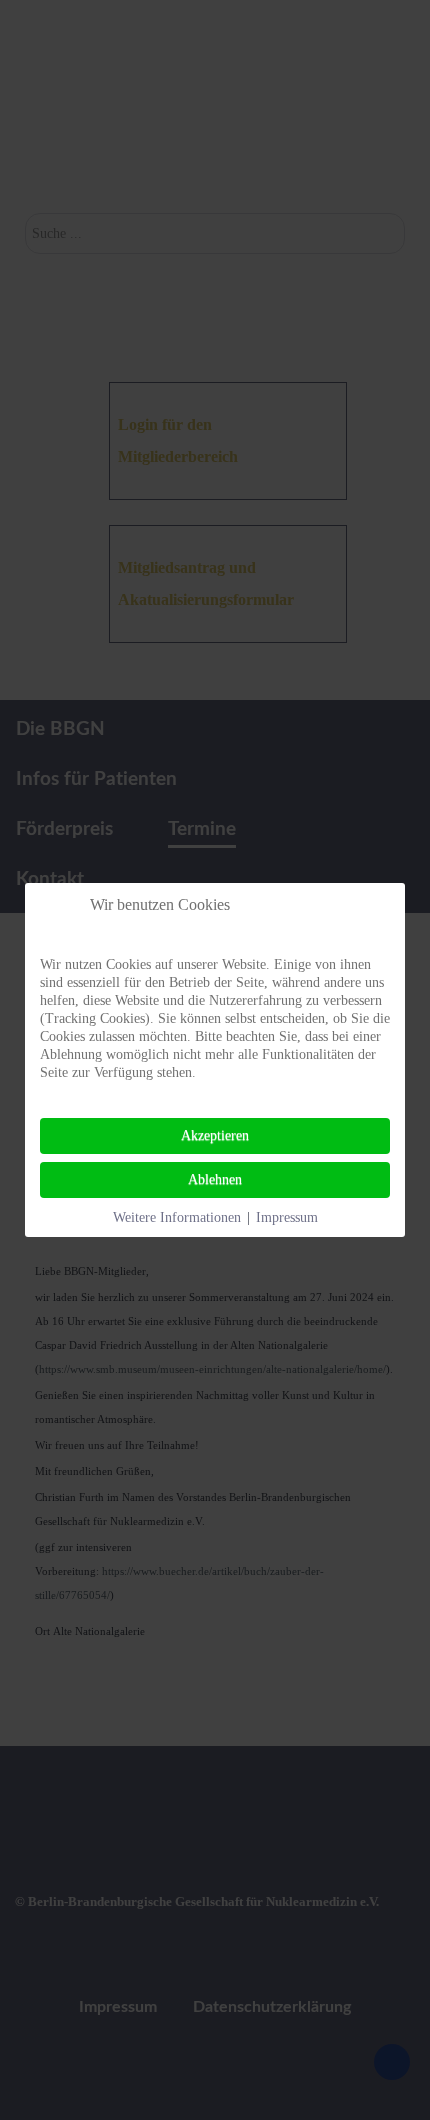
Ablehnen (215, 1179)
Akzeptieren (215, 1135)
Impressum (287, 1217)
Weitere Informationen (177, 1217)
